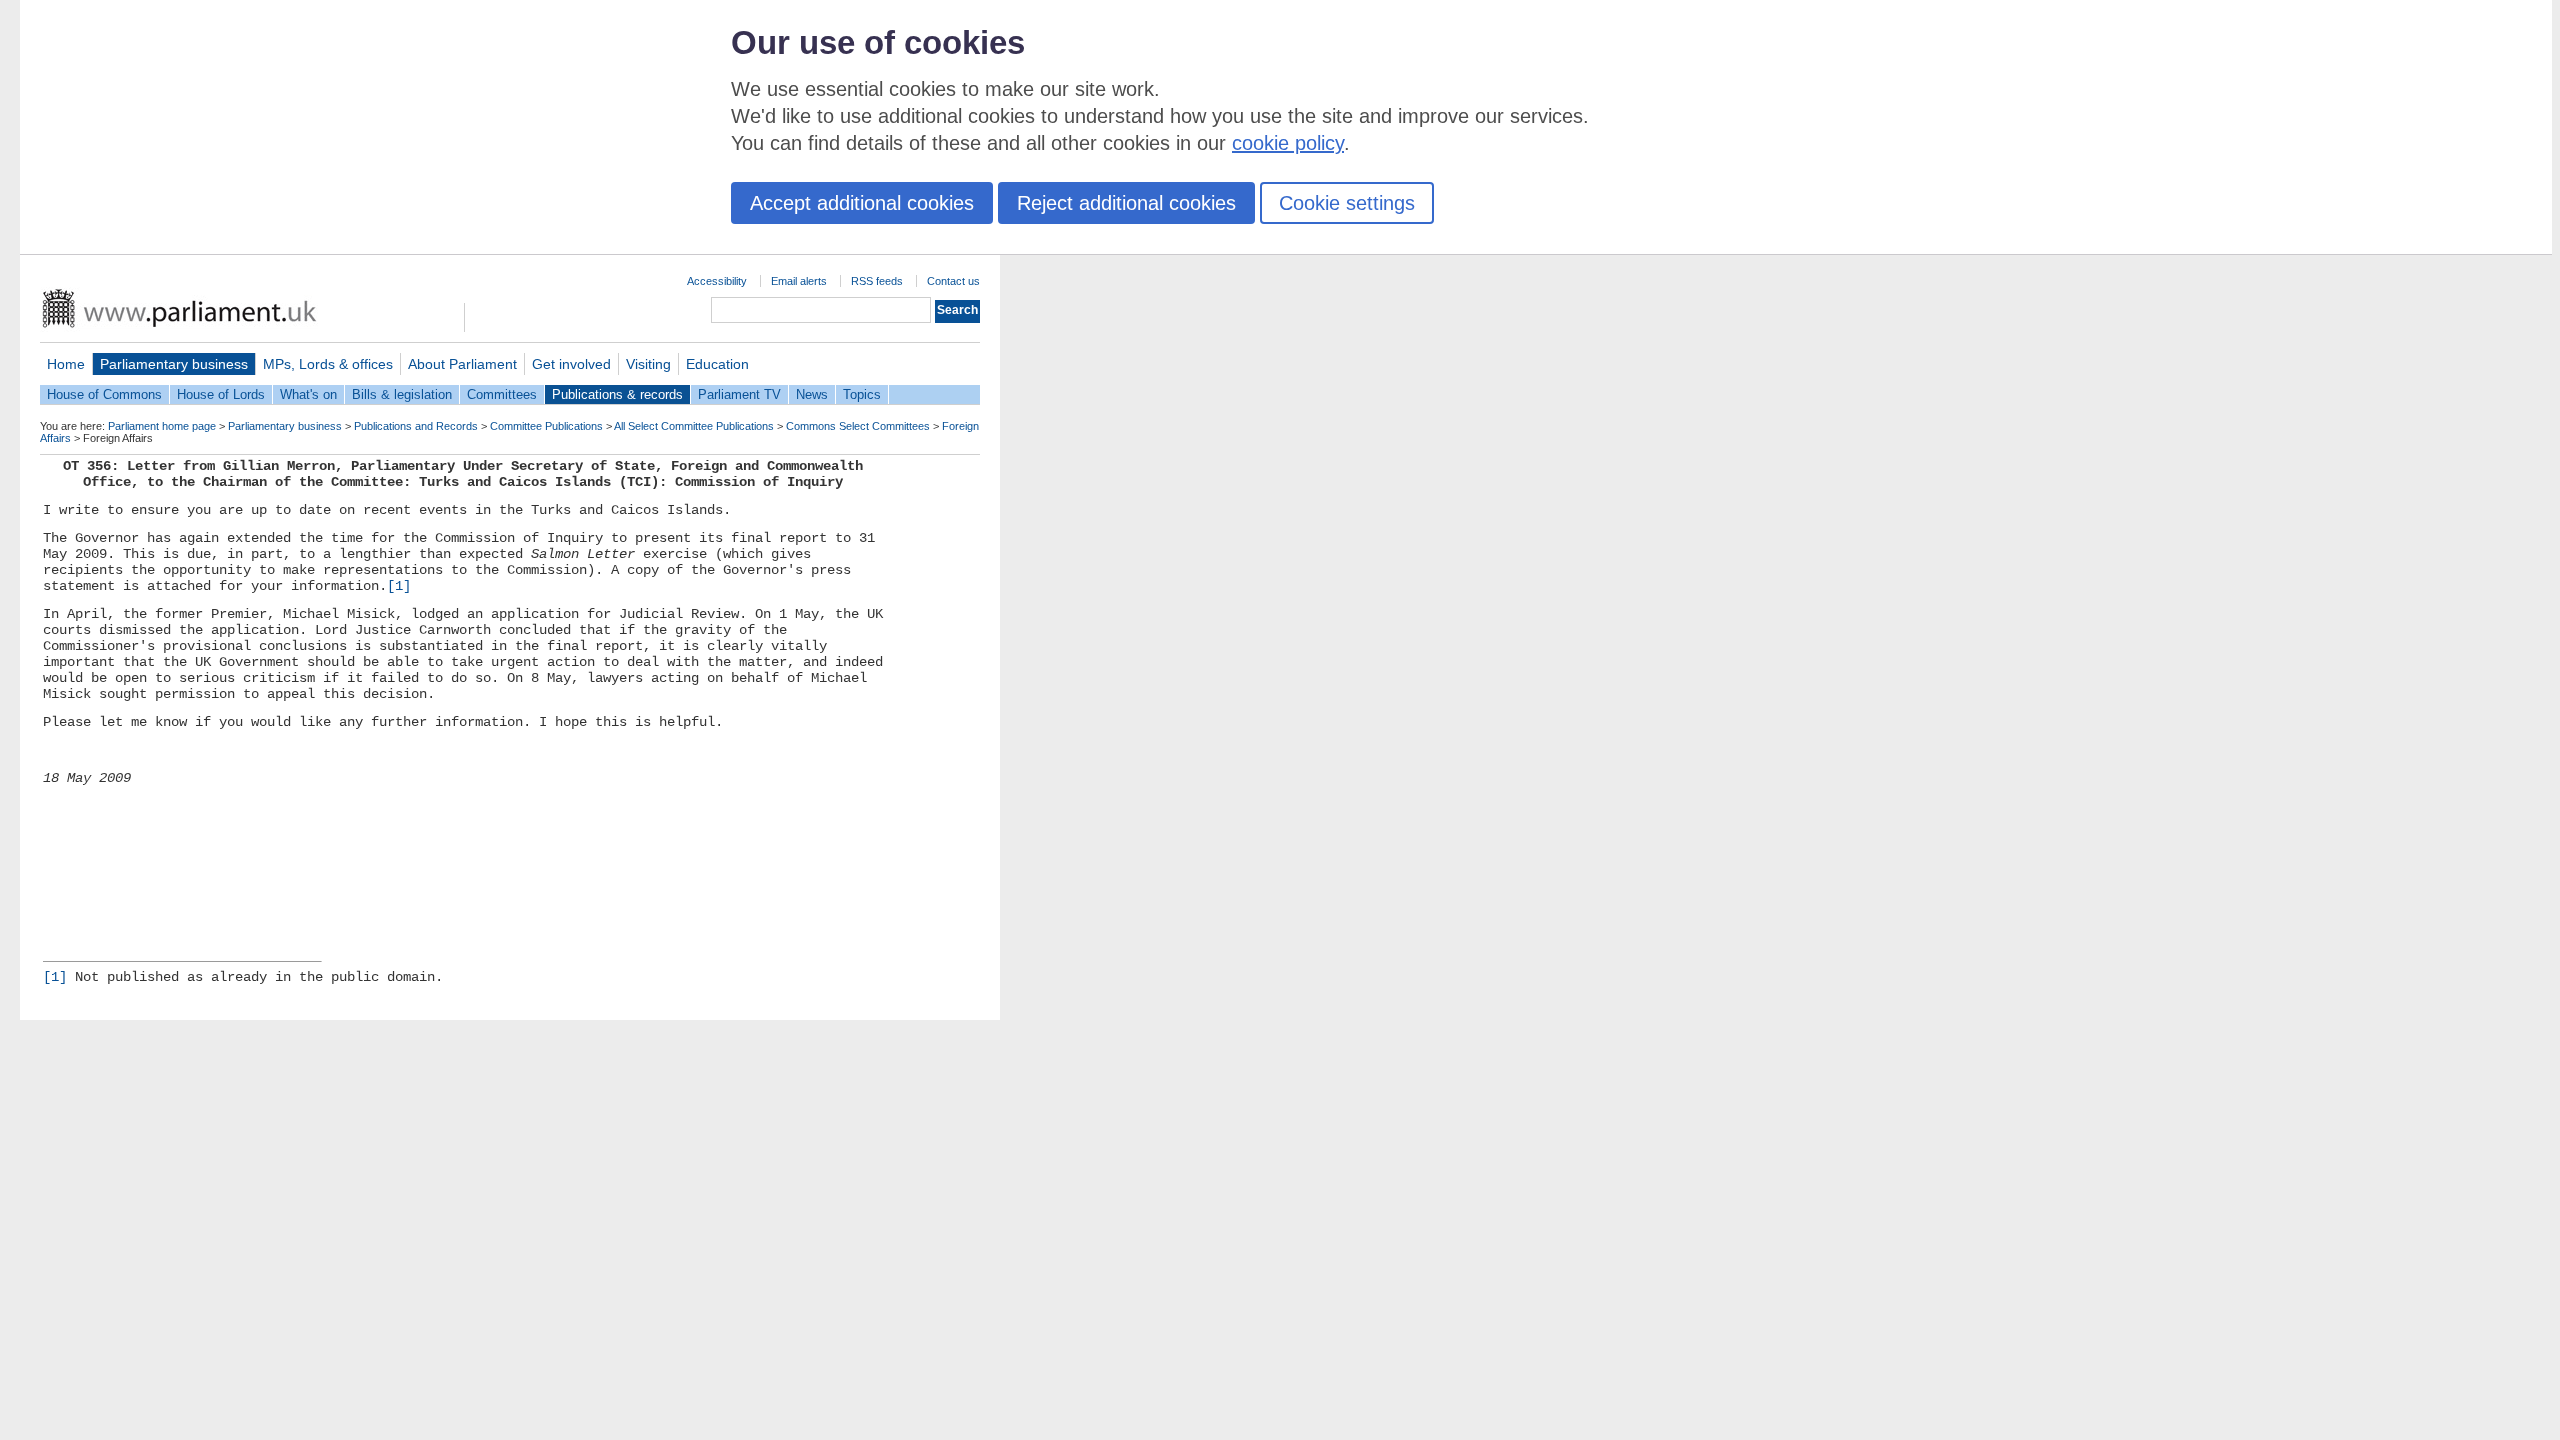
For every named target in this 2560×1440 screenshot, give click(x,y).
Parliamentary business (174, 364)
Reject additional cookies (1126, 203)
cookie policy (1288, 143)
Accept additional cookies (862, 203)
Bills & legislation (402, 394)
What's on (308, 394)
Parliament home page (162, 426)
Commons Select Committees (858, 426)
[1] (399, 586)
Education (717, 364)
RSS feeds (877, 281)
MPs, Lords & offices (328, 364)
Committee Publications (546, 426)
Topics (862, 394)
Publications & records (617, 394)
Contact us (953, 281)
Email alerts (799, 281)
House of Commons (104, 394)
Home (66, 364)
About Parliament (462, 364)
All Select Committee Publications (694, 426)
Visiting (648, 364)
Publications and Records (416, 426)
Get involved (571, 364)
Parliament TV (739, 394)
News (812, 394)
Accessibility (717, 281)
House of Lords (221, 394)
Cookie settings (1347, 203)
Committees (502, 394)
